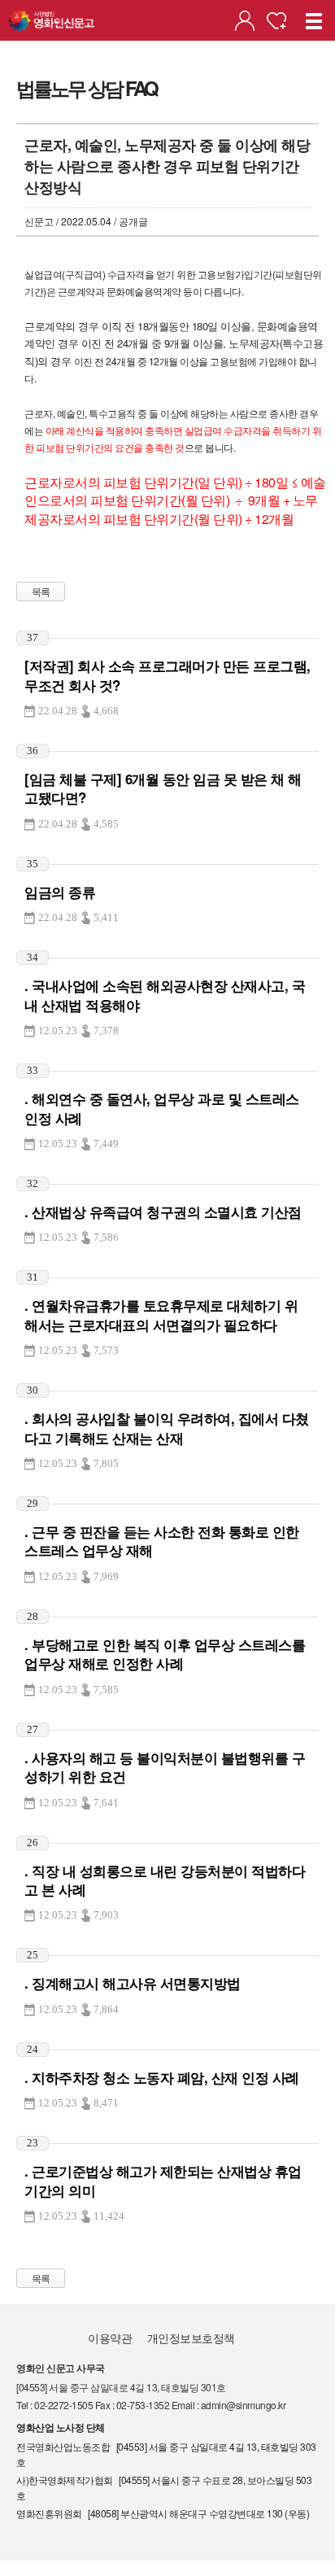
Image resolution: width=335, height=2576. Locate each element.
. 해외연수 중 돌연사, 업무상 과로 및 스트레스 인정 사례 (162, 1108)
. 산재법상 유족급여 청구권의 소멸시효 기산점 (163, 1212)
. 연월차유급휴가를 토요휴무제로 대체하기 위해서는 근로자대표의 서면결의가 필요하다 (161, 1314)
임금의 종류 (60, 892)
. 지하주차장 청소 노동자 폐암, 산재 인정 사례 (162, 2077)
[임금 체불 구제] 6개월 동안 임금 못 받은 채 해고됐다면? (163, 788)
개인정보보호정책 (191, 2338)
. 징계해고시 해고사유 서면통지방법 (133, 1983)
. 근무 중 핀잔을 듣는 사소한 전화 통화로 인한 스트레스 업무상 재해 (162, 1541)
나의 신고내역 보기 (245, 21)
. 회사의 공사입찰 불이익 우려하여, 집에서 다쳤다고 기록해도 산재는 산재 (167, 1428)
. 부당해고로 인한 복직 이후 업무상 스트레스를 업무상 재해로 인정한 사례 (165, 1654)
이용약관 (110, 2338)
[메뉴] (315, 20)
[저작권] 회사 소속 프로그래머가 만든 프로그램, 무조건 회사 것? (167, 675)
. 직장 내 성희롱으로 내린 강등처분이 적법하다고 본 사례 (165, 1880)
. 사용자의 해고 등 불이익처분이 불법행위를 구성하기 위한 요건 (165, 1767)
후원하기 (276, 21)
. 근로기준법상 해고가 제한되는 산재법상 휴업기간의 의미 (163, 2180)
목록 (41, 591)
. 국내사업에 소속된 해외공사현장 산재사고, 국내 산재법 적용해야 (165, 995)
